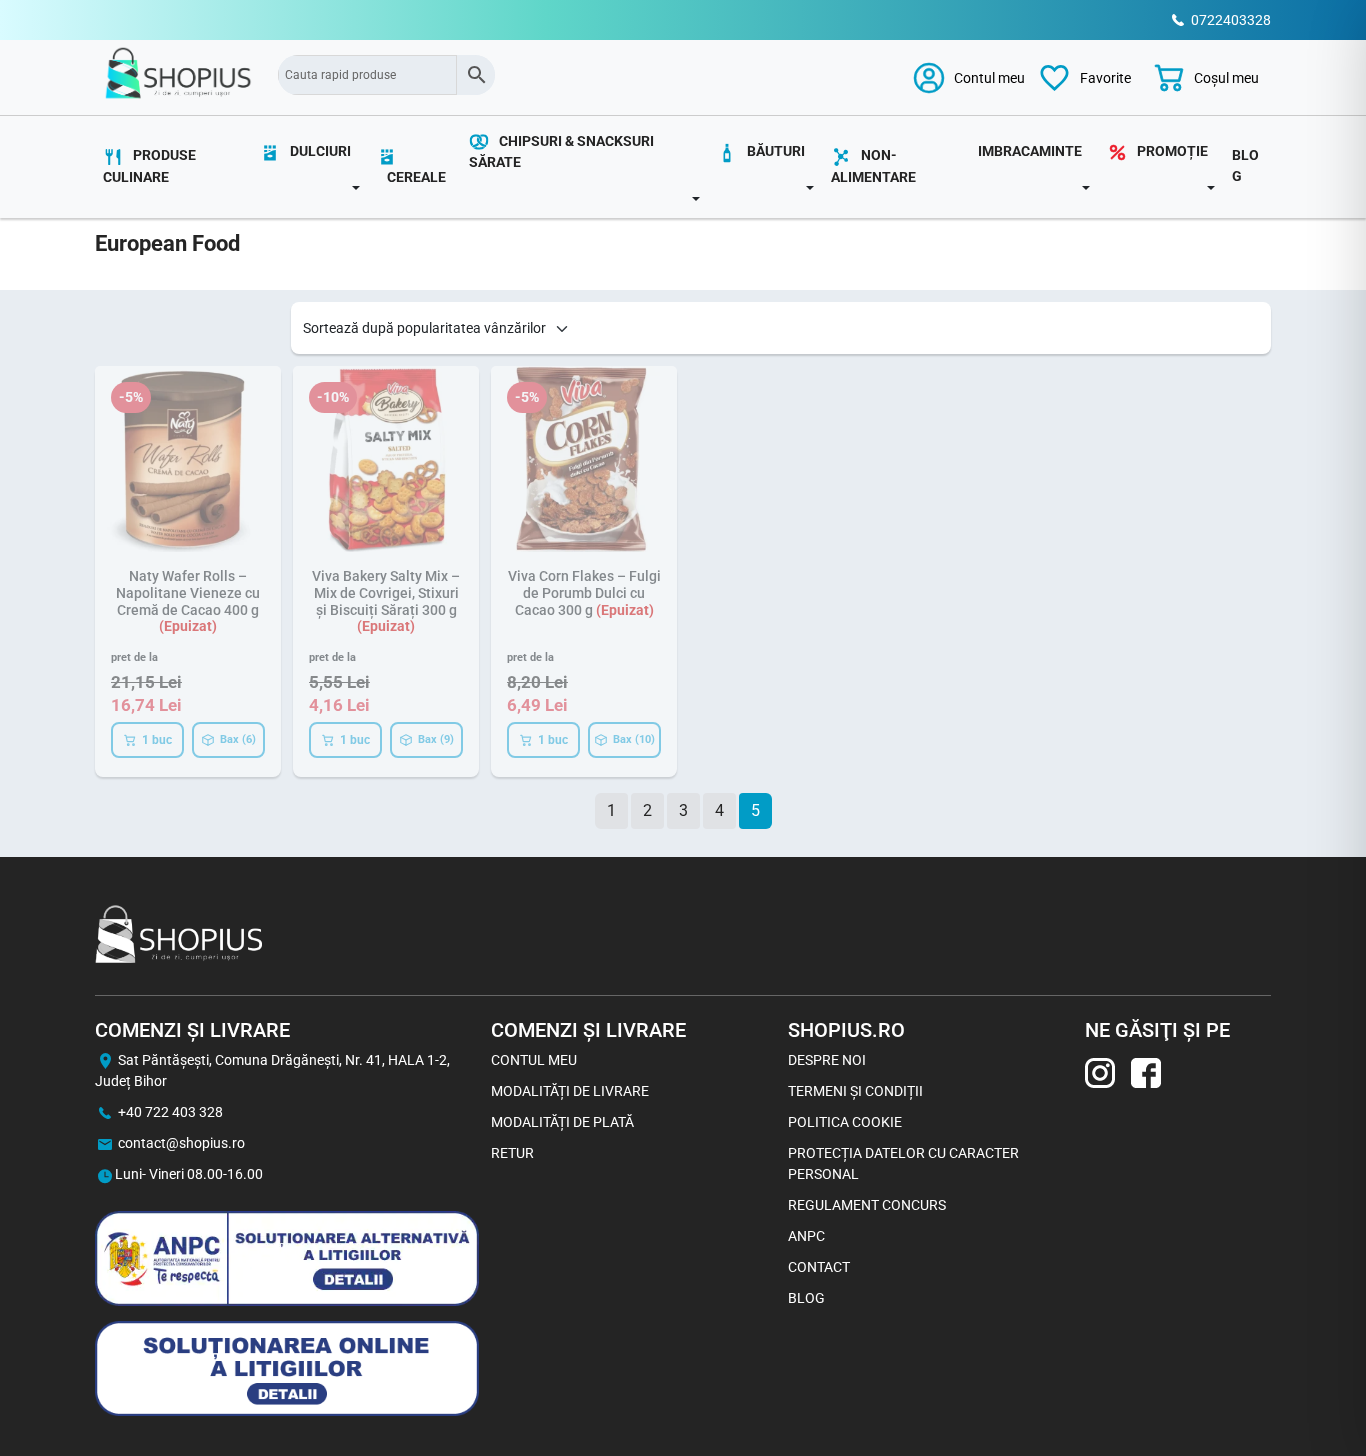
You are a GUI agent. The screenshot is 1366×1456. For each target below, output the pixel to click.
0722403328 (1231, 20)
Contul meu (534, 1060)
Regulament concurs (867, 1205)
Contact (819, 1267)
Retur (512, 1153)
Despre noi (827, 1060)
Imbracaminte (1030, 151)
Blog (1245, 165)
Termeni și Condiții (855, 1091)
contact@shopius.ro (181, 1143)
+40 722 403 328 (170, 1112)
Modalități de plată (562, 1122)
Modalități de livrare (570, 1091)
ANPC (806, 1236)
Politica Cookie (845, 1122)
